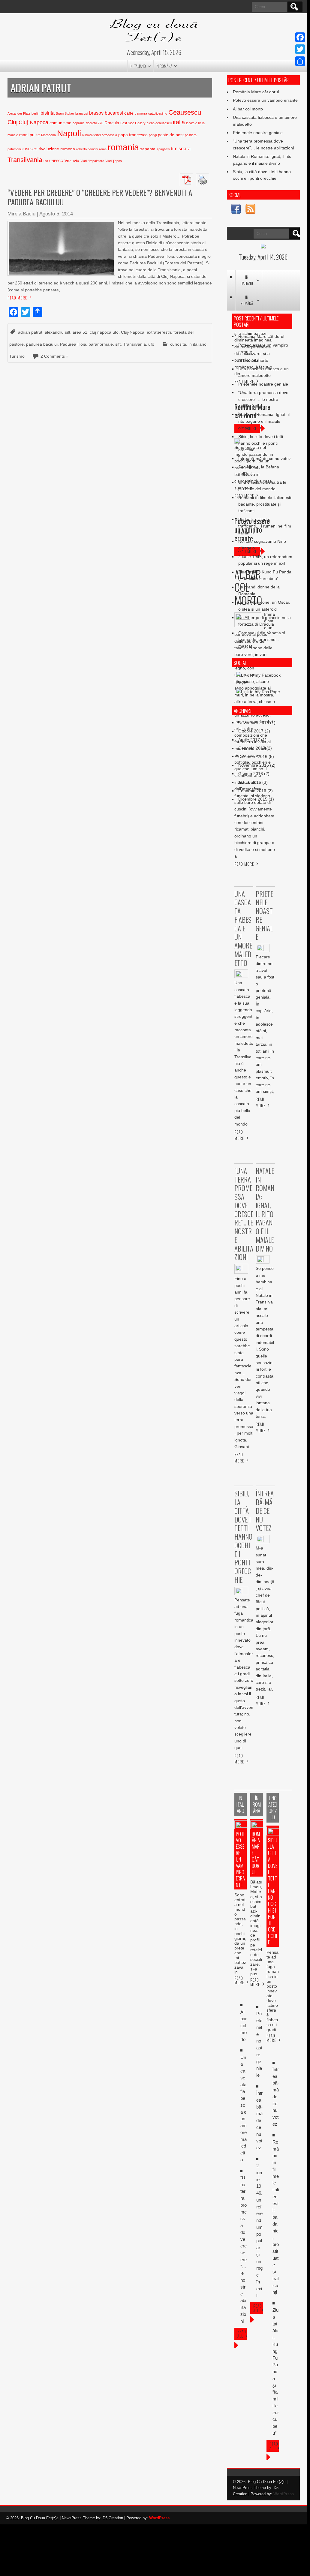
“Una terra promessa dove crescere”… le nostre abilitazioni (263, 399)
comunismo (60, 123)
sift (118, 344)
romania (123, 147)
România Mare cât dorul (256, 92)
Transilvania (25, 160)
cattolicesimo (158, 113)
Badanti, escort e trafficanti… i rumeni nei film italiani (265, 526)
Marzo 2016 (250, 782)
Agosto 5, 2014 (56, 214)
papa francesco (133, 135)
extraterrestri (159, 332)
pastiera (191, 135)
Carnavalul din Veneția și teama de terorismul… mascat (262, 640)
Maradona (48, 135)
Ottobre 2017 (251, 731)
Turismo (17, 356)
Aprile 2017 (249, 740)
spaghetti (163, 149)
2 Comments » (54, 356)
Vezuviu (72, 161)
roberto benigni (87, 149)
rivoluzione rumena (57, 149)
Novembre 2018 (254, 723)
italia (179, 122)
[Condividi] (300, 61)
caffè (129, 113)
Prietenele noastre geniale (258, 133)
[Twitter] (300, 49)
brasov (96, 113)
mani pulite (30, 135)
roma (103, 149)
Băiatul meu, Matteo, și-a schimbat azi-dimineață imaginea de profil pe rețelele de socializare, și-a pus (256, 1928)
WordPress (284, 2494)
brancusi (82, 113)
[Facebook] (300, 37)
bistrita (48, 113)
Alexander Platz (19, 113)
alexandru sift (57, 332)
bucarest (114, 113)
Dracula (112, 123)
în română (164, 66)
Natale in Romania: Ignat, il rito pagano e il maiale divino (264, 421)
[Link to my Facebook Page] (236, 210)
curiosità (178, 344)
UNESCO (56, 161)
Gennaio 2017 (252, 748)
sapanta (148, 149)
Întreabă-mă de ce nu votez (265, 458)
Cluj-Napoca (33, 122)
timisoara (181, 149)
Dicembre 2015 (253, 799)
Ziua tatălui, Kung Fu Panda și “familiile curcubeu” (276, 2372)
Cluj (12, 122)
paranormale (101, 344)
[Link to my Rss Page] (250, 210)
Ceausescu (185, 112)
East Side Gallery (133, 123)
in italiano (138, 66)
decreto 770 (95, 123)
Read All (242, 2334)
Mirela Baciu (21, 214)
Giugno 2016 (251, 774)
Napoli (69, 133)
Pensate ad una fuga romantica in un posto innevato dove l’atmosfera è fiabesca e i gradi (273, 1991)
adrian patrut (30, 332)
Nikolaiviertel (91, 135)
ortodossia (109, 135)
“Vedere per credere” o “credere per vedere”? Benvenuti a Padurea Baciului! (100, 197)
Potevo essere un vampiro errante (265, 100)
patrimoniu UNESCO (23, 149)
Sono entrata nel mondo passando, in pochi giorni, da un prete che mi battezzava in (240, 1934)
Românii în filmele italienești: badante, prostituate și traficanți (265, 504)
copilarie (79, 123)
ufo (46, 161)
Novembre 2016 (254, 765)
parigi (153, 135)
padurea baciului (42, 344)
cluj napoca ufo (104, 332)
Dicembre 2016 (253, 756)
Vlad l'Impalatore (92, 161)
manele (13, 135)
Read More (17, 298)
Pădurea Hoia (73, 344)
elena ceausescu (159, 123)
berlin (35, 113)
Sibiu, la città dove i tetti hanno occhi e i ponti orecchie (261, 443)
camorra (141, 113)
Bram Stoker (65, 113)
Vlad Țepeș (114, 161)
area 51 (80, 332)
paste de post (171, 135)
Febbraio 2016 (252, 791)
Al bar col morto (248, 109)
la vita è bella (195, 123)
